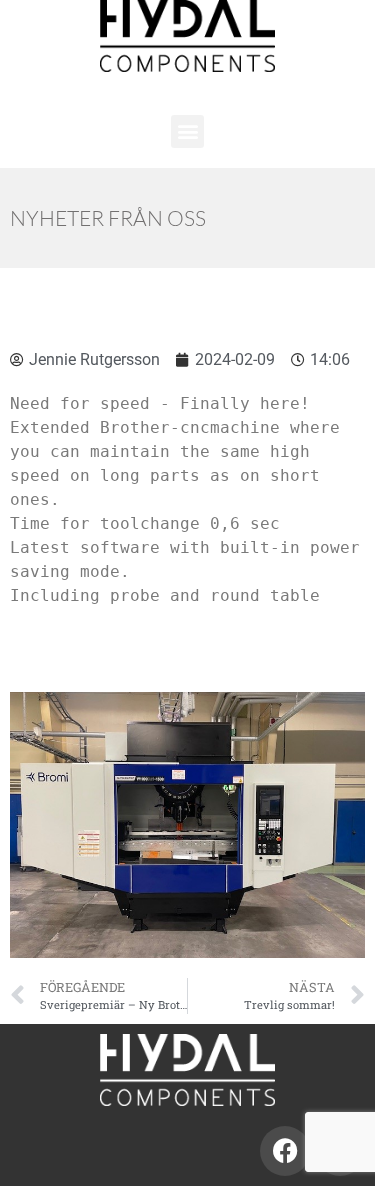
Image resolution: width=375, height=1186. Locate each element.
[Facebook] (285, 1151)
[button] (187, 131)
